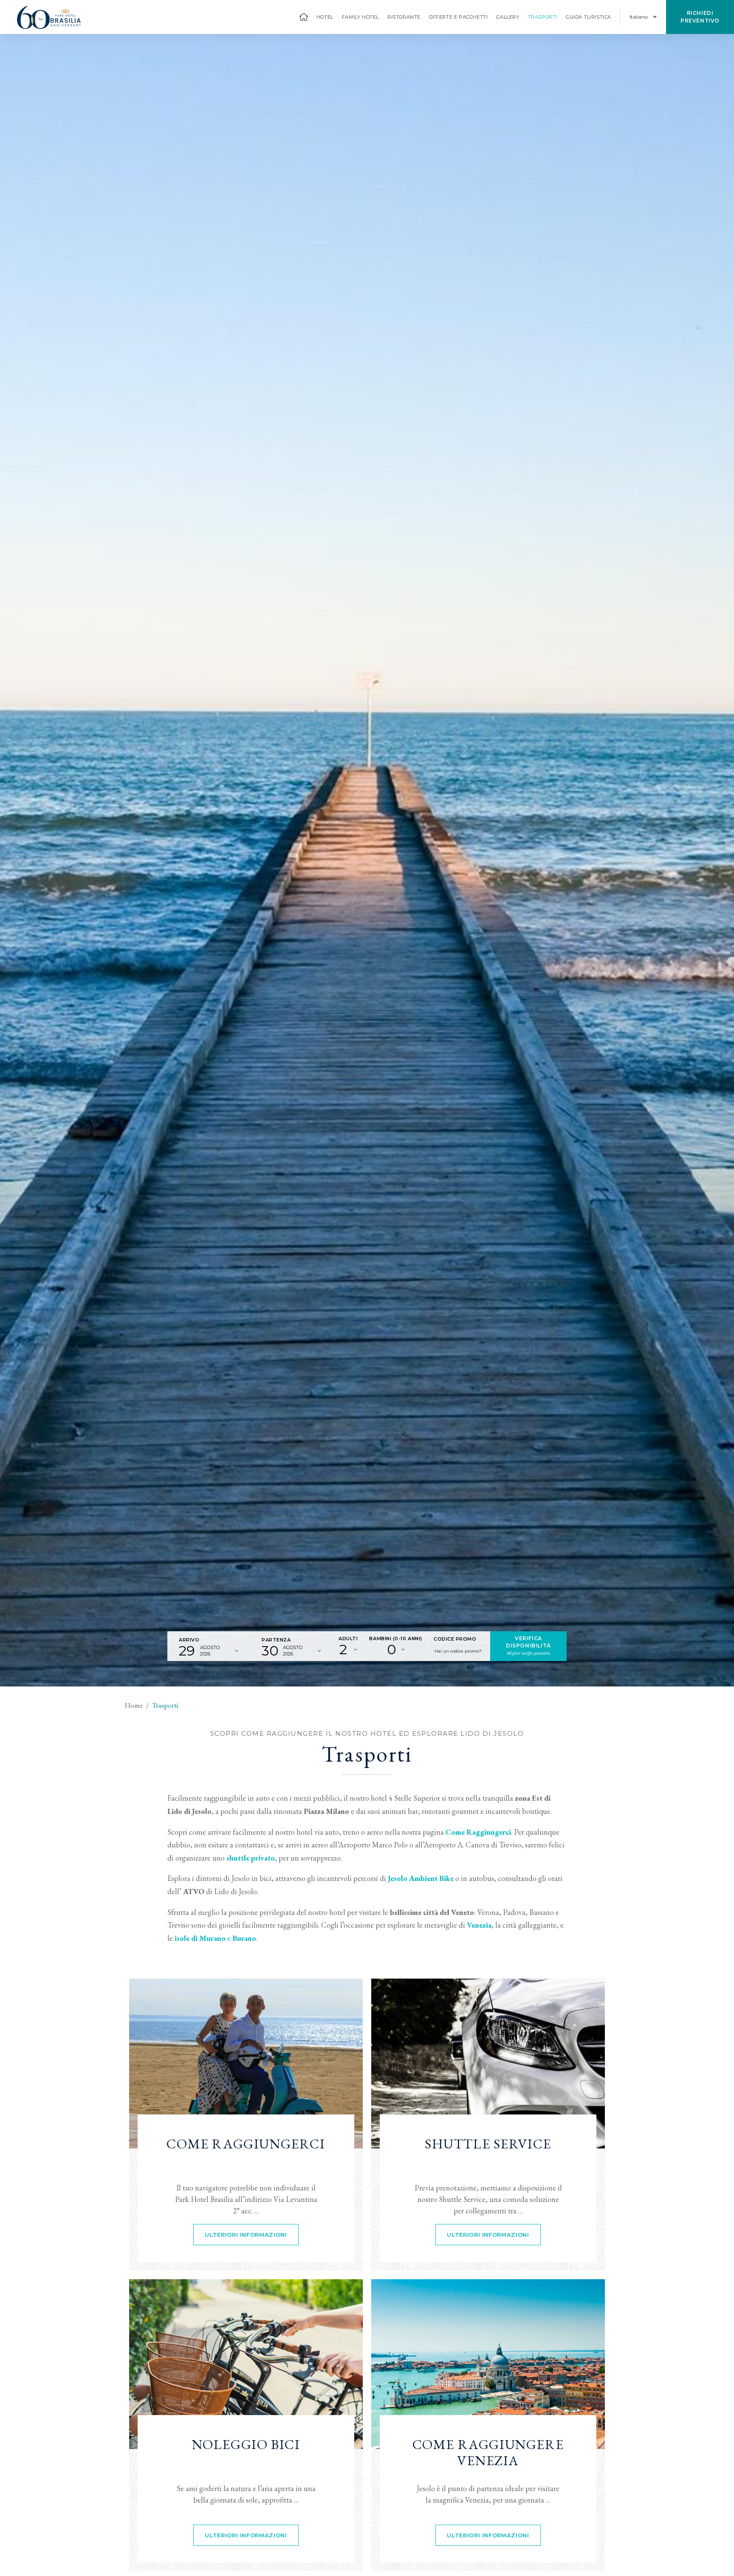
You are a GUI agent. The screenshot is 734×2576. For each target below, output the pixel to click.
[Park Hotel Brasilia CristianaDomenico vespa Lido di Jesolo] (246, 2064)
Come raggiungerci (246, 2144)
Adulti (348, 1639)
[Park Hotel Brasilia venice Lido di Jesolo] (488, 2364)
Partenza (276, 1640)
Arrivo (189, 1640)
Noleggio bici (246, 2445)
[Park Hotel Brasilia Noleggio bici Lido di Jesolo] (246, 2364)
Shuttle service (488, 2144)
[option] (367, 860)
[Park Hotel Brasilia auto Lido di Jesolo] (488, 2064)
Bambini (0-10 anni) (395, 1639)
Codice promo (455, 1639)
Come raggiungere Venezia (488, 2453)
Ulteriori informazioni (246, 2235)
